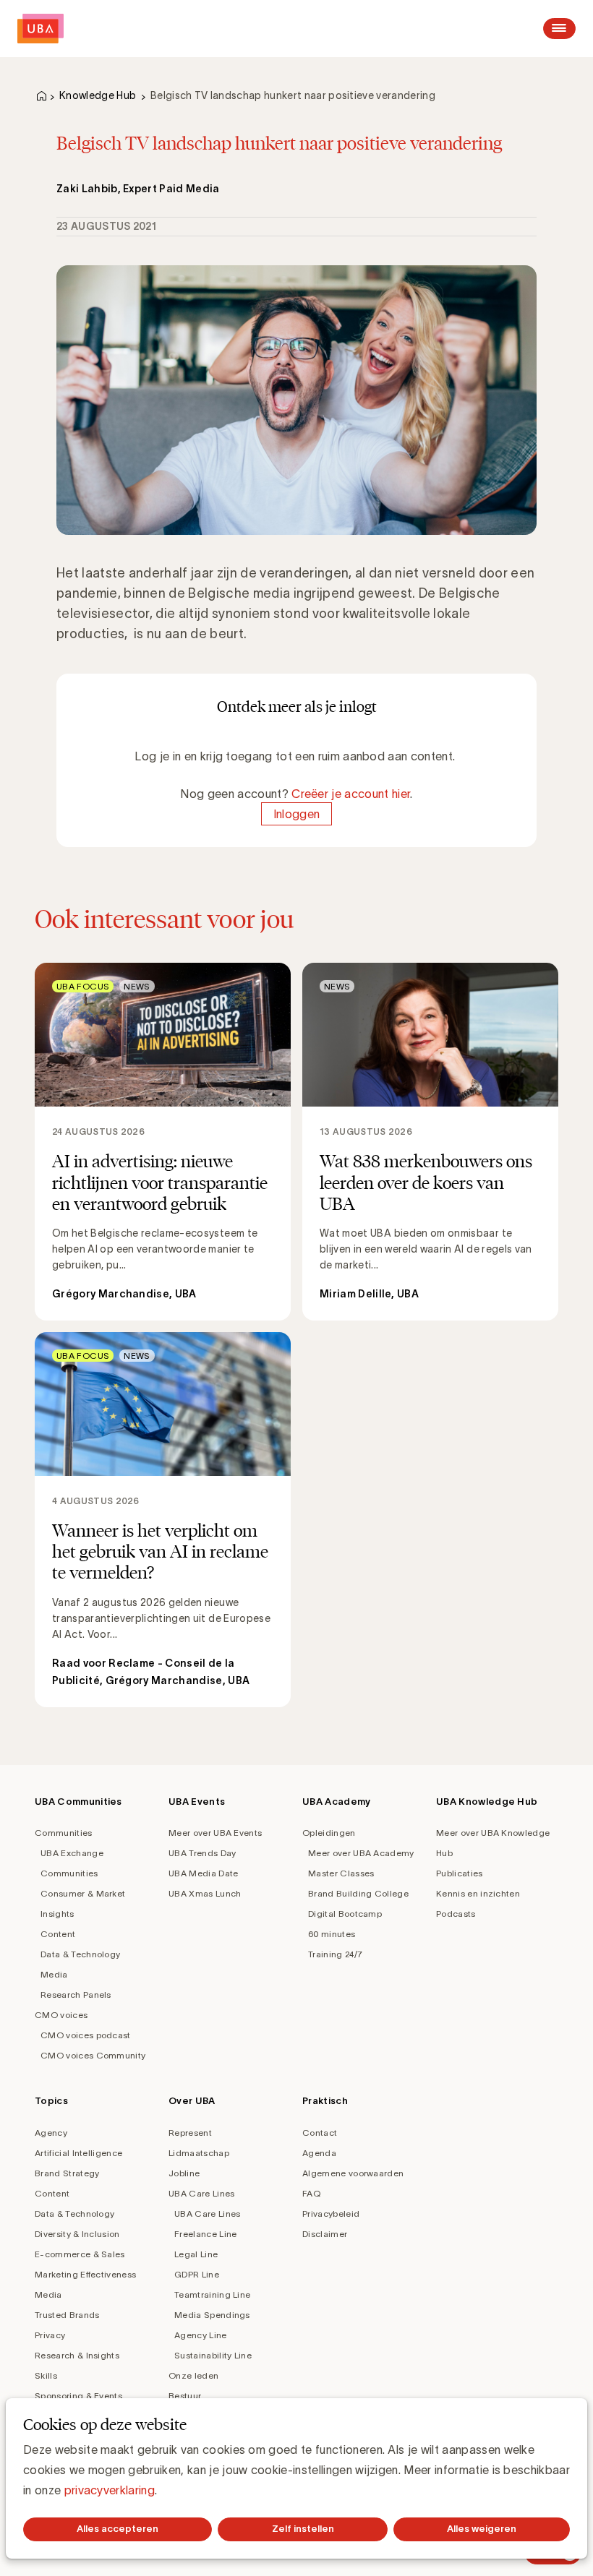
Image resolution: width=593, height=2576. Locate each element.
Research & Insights (77, 2355)
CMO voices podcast (86, 2035)
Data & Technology (80, 1954)
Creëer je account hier (351, 794)
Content (58, 1934)
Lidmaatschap (199, 2153)
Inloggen (297, 814)
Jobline (184, 2173)
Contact (320, 2133)
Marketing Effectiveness (85, 2274)
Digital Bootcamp (345, 1914)
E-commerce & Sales (80, 2254)
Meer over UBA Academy (361, 1853)
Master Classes (341, 1873)
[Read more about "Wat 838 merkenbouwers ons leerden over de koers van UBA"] (430, 1141)
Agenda (319, 2153)
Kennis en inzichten (478, 1893)
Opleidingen (329, 1833)
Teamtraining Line (212, 2294)
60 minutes (332, 1934)
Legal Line (196, 2254)
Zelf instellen (303, 2529)
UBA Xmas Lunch (205, 1893)
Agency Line (201, 2335)
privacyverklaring (110, 2490)
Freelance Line (205, 2234)
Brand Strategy (67, 2173)
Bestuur (185, 2396)
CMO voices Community (93, 2055)
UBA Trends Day (202, 1853)
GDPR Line (197, 2274)
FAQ (311, 2193)
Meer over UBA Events (215, 1833)
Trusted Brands (67, 2315)
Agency (51, 2133)
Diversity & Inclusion (77, 2234)
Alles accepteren (118, 2529)
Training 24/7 (335, 1954)
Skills (46, 2375)
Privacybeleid (331, 2214)
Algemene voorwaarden (353, 2173)
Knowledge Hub (98, 95)
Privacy (50, 2335)
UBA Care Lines (201, 2193)
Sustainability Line (213, 2355)
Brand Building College (358, 1893)
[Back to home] (40, 29)
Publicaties (460, 1873)
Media (54, 1974)
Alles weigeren (482, 2529)
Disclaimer (325, 2234)
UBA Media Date (203, 1873)
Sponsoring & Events (78, 2396)
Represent (190, 2133)
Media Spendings (212, 2315)
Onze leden (193, 2375)
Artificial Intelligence (78, 2153)
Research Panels (76, 1995)
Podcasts (456, 1914)
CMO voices (61, 2015)
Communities (64, 1833)
